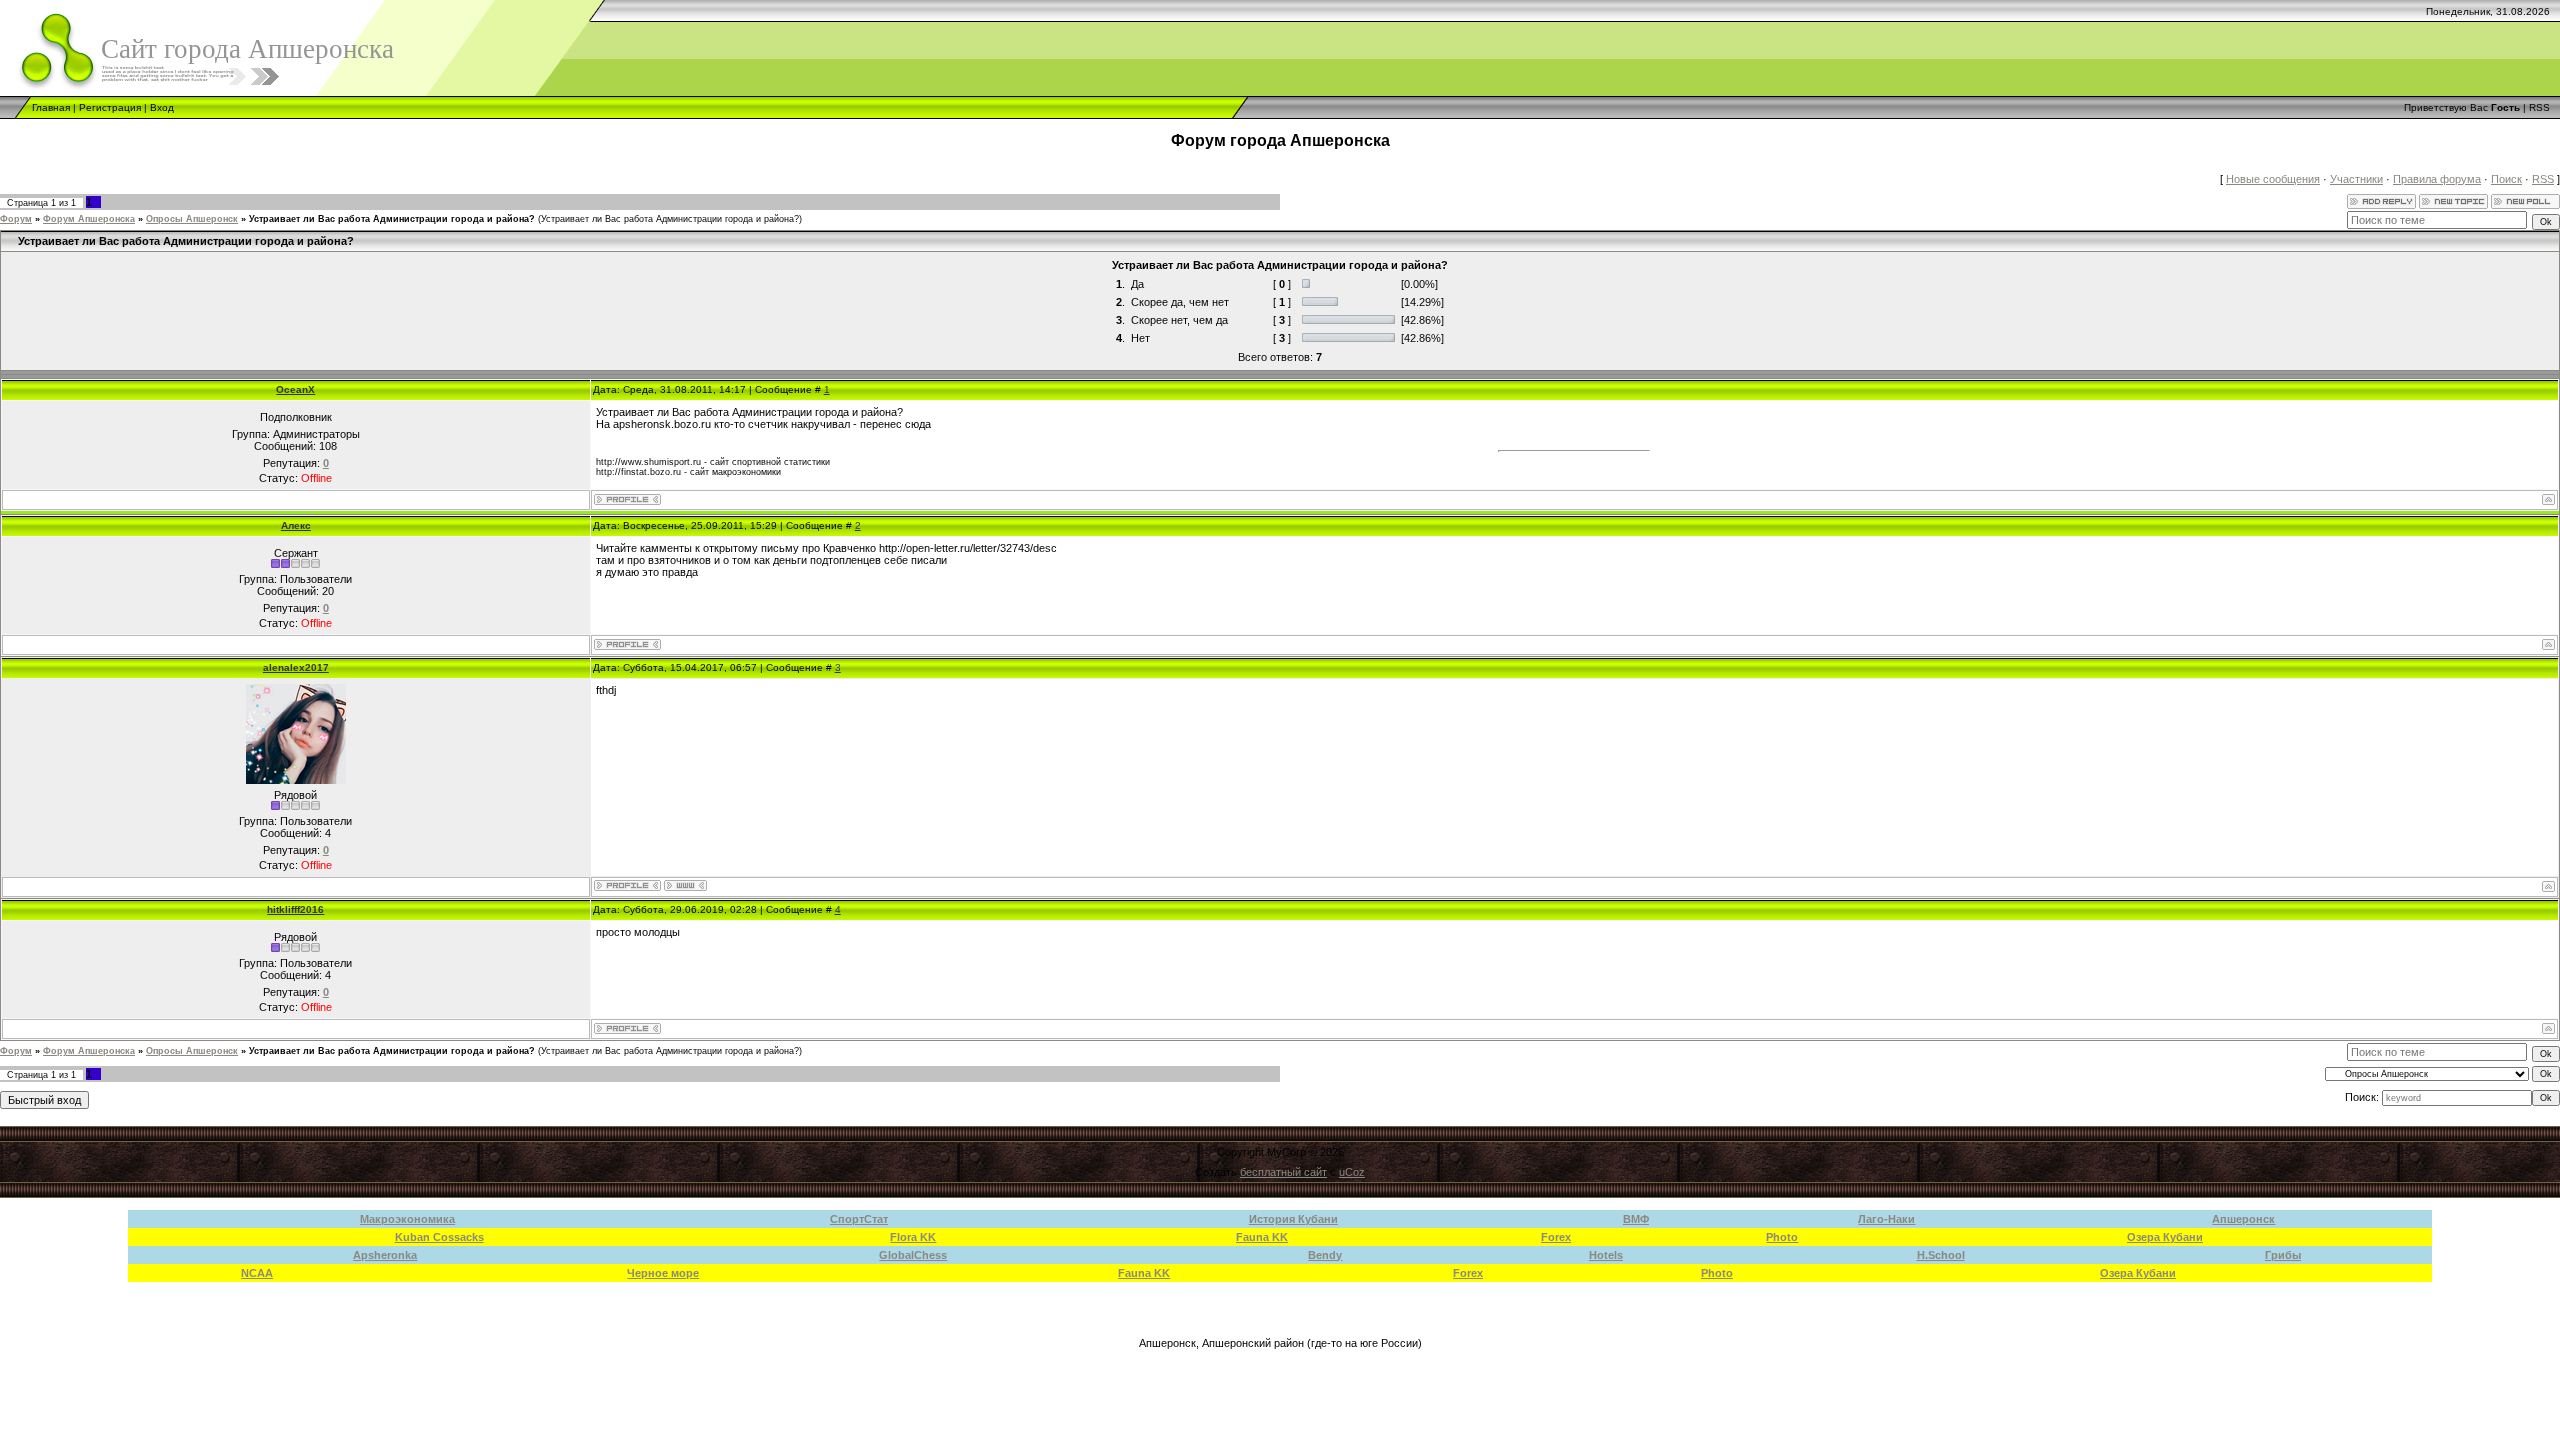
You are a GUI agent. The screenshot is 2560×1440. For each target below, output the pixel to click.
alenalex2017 (296, 667)
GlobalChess (913, 1255)
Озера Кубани (2165, 1237)
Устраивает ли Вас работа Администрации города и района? (392, 219)
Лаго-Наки (1886, 1219)
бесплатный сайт (1283, 1172)
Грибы (2283, 1255)
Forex (1556, 1237)
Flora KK (913, 1237)
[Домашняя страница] (685, 885)
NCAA (257, 1273)
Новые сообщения (2273, 179)
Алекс (296, 525)
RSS (2539, 107)
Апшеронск (2243, 1219)
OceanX (295, 389)
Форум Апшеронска (89, 219)
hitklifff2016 (295, 909)
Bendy (1325, 1255)
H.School (1941, 1255)
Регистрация (110, 107)
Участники (2356, 179)
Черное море (663, 1273)
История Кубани (1293, 1219)
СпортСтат (859, 1219)
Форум (16, 219)
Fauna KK (1262, 1237)
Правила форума (2437, 179)
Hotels (1606, 1255)
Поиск (2506, 179)
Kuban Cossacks (439, 1237)
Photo (1782, 1237)
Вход (162, 107)
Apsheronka (385, 1255)
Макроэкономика (407, 1219)
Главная (51, 107)
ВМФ (1636, 1219)
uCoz (1352, 1172)
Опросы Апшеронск (192, 219)
